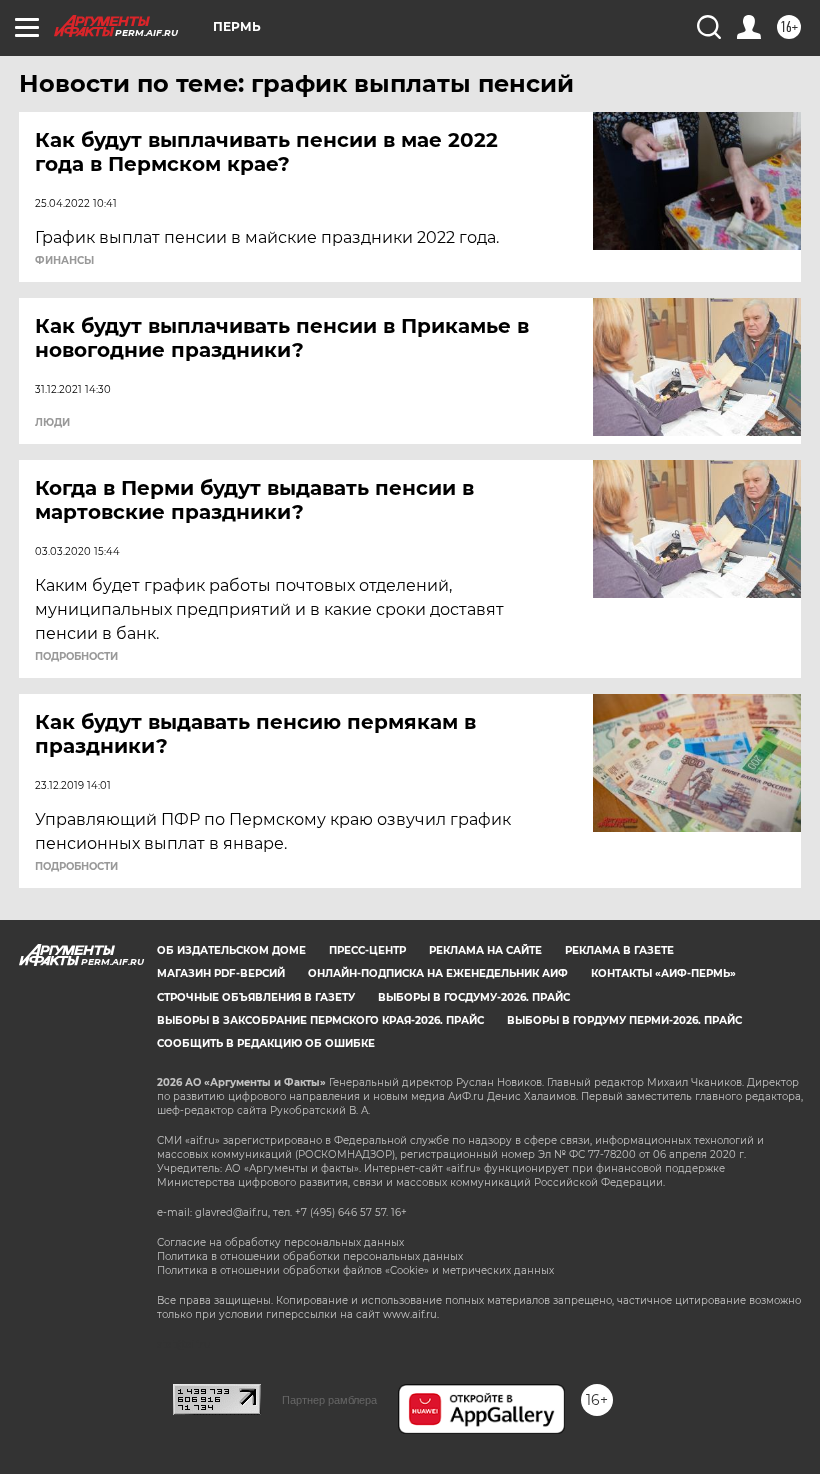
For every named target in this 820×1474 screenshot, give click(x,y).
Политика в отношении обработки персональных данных (310, 1256)
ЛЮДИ (52, 423)
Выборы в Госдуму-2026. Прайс (474, 997)
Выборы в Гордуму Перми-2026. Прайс (624, 1020)
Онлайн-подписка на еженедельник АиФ (438, 973)
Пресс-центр (367, 950)
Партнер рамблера (329, 1400)
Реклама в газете (619, 950)
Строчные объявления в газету (256, 997)
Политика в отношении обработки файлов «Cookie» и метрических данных (355, 1270)
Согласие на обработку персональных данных (280, 1242)
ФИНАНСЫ (64, 261)
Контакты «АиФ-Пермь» (663, 973)
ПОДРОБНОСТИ (76, 657)
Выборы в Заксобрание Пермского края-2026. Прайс (320, 1020)
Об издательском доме (231, 950)
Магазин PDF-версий (221, 973)
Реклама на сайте (485, 950)
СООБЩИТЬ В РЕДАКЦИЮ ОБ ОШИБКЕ (266, 1043)
